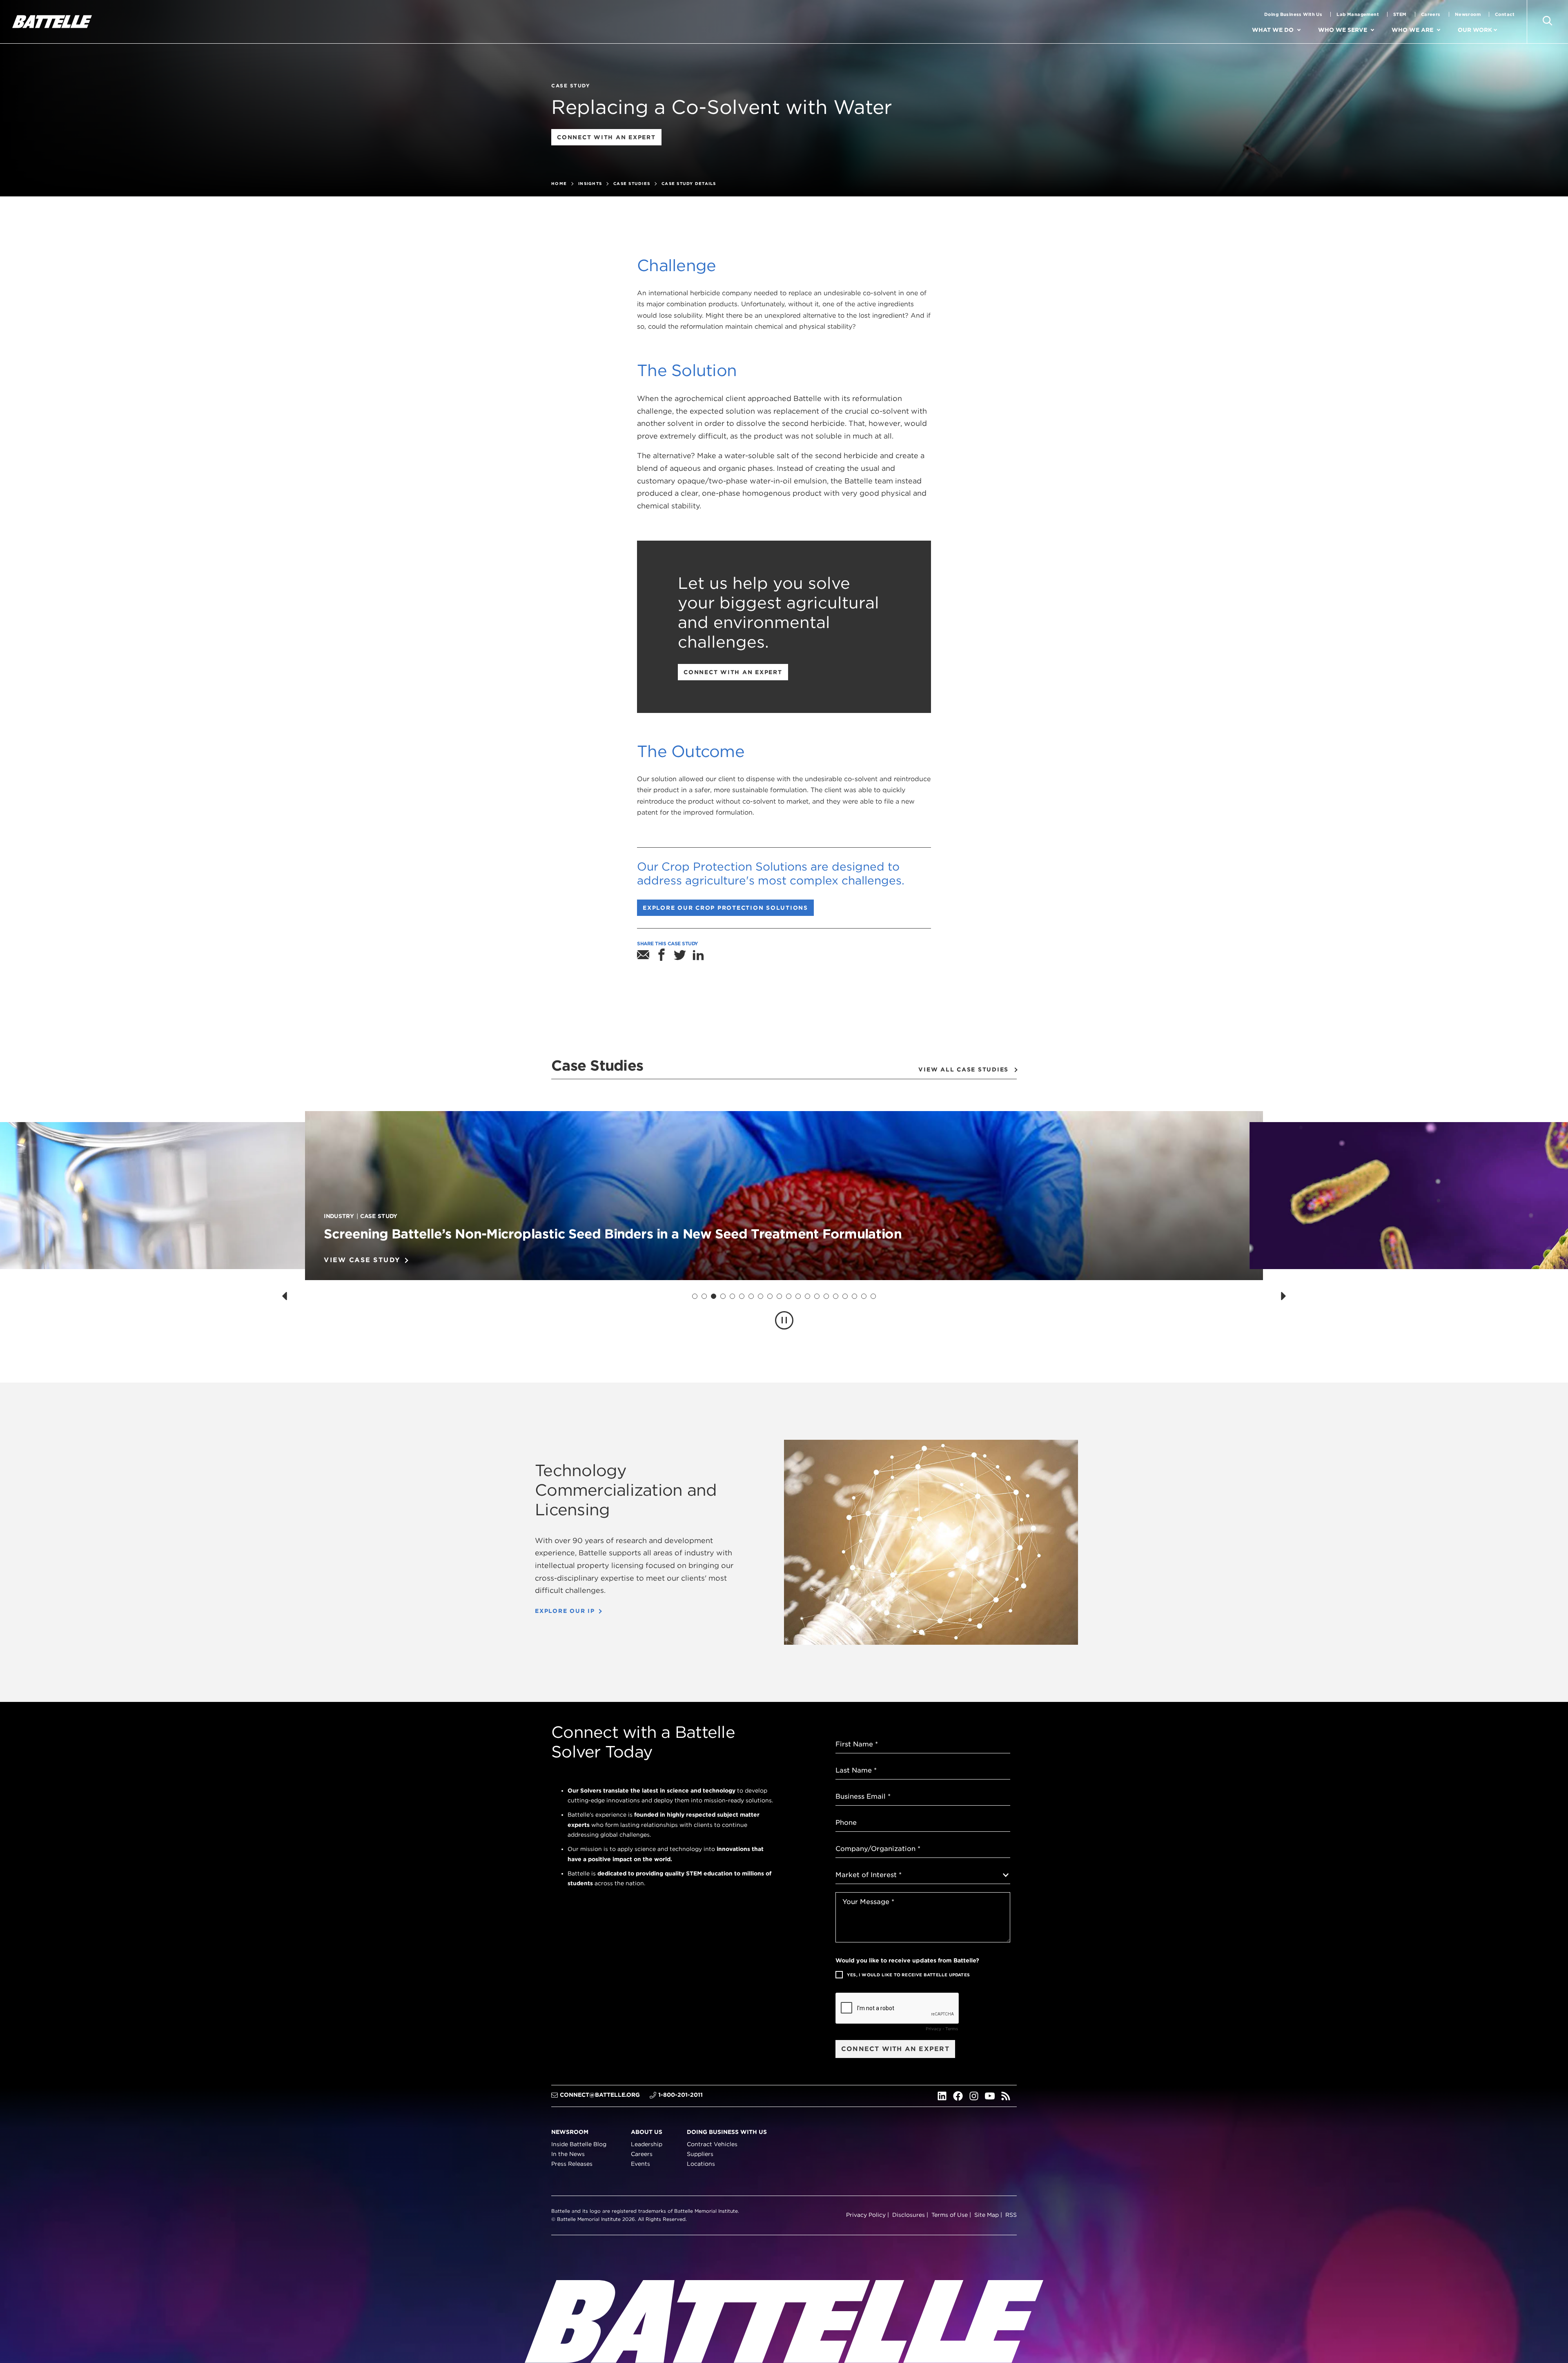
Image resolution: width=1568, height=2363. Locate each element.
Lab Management (1358, 14)
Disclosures (909, 2215)
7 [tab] (751, 1296)
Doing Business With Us (1293, 14)
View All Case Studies (963, 1069)
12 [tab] (798, 1296)
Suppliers (700, 2154)
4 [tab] (723, 1296)
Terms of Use (950, 2215)
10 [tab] (780, 1296)
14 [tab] (817, 1296)
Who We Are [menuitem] (1412, 30)
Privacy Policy (866, 2215)
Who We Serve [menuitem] (1343, 30)
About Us (647, 2132)
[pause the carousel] (784, 1320)
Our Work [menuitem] (1475, 30)
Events (640, 2164)
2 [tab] (704, 1296)
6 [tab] (742, 1296)
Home (559, 183)
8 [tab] (761, 1296)
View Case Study (362, 1260)
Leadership (647, 2145)
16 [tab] (836, 1296)
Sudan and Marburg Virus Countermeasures (463, 1233)
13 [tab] (808, 1296)
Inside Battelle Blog (579, 2145)
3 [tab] (714, 1296)
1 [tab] (695, 1296)
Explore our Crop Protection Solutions (728, 910)
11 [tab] (789, 1296)
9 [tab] (770, 1296)
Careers (1431, 14)
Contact (1505, 14)
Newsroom (1468, 14)
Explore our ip (565, 1611)
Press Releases (572, 2164)
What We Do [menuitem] (1273, 30)
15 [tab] (826, 1296)
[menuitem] (1306, 30)
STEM (1400, 14)
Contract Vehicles (712, 2145)
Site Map (987, 2215)
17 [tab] (845, 1296)
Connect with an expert (609, 139)
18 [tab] (855, 1296)
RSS (1011, 2215)
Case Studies (632, 183)
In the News (568, 2154)
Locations (701, 2164)
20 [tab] (873, 1296)
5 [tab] (733, 1296)
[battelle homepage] (52, 22)
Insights (590, 183)
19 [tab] (864, 1296)
